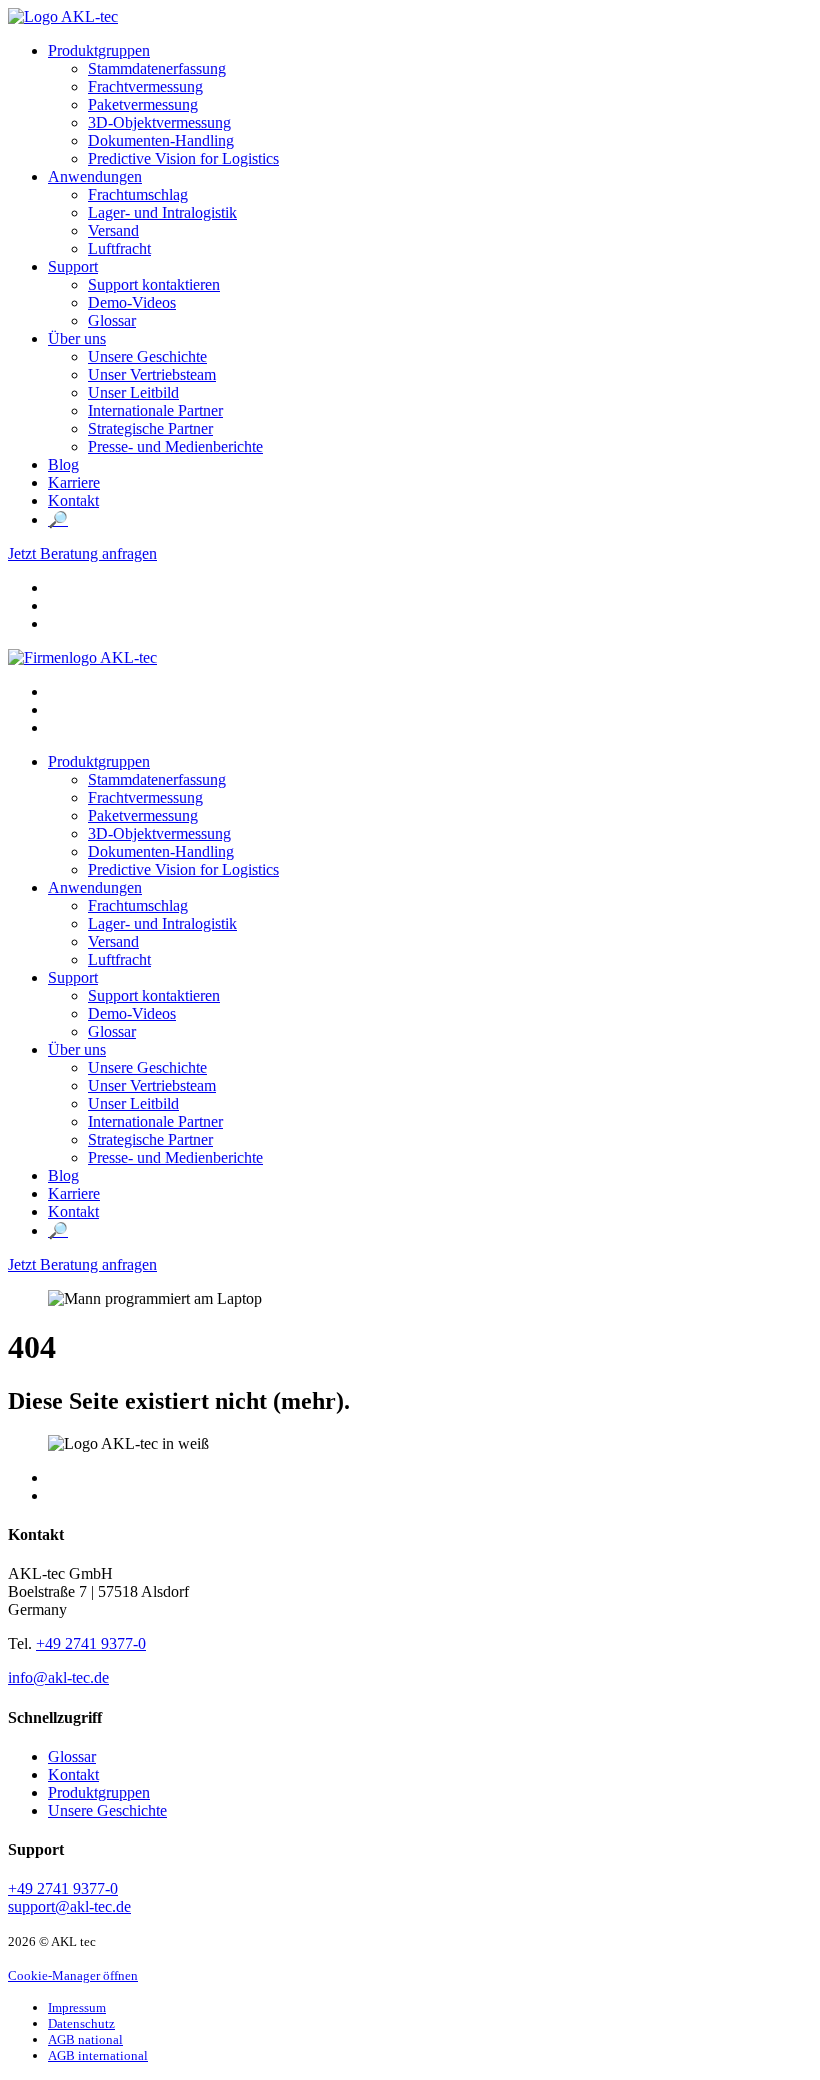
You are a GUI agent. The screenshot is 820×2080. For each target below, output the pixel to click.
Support (73, 266)
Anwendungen (95, 176)
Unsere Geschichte (147, 356)
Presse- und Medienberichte (175, 446)
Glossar (112, 320)
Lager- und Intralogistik (162, 212)
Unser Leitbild (133, 392)
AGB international (98, 2055)
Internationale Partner (155, 410)
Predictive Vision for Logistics (183, 158)
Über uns (77, 338)
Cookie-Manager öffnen (73, 1975)
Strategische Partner (150, 428)
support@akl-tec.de (69, 1906)
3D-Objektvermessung (159, 122)
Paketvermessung (143, 104)
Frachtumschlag (138, 194)
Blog (63, 464)
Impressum (77, 2007)
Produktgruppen (99, 50)
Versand (113, 230)
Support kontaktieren (154, 284)
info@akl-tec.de (58, 1677)
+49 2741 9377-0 (91, 1643)
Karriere (74, 482)
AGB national (85, 2039)
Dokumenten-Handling (161, 140)
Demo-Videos (132, 302)
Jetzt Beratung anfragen (82, 553)
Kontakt (73, 500)
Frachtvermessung (145, 86)
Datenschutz (81, 2023)
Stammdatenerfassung (157, 68)
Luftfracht (119, 248)
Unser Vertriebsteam (152, 374)
